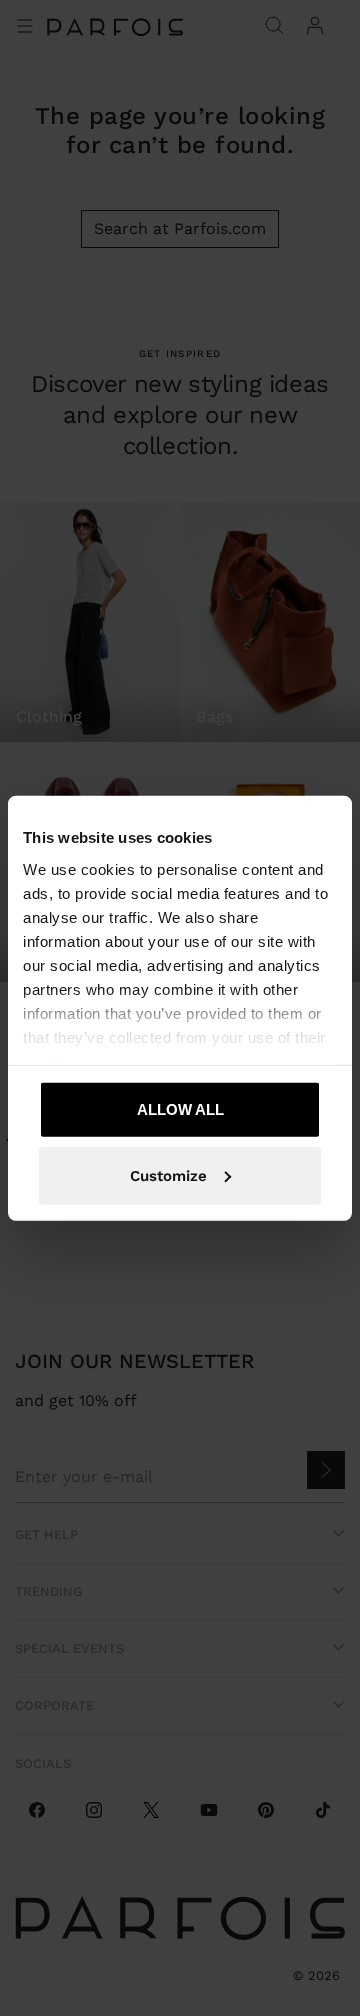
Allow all (180, 1109)
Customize (168, 1175)
